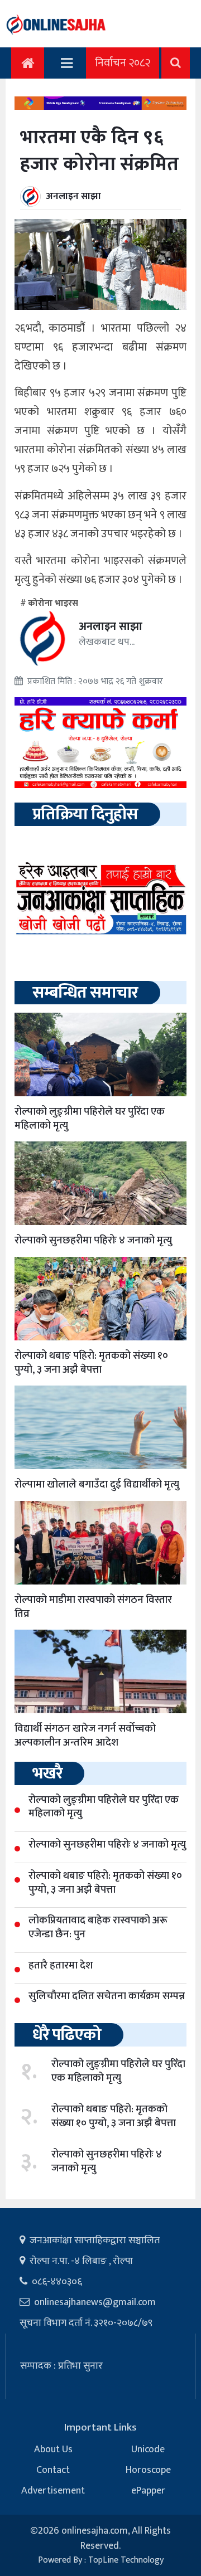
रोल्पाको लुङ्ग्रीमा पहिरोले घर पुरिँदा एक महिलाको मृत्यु (90, 1119)
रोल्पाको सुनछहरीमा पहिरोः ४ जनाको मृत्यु (93, 1240)
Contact (53, 2470)
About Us (53, 2449)
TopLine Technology (126, 2560)
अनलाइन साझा (74, 196)
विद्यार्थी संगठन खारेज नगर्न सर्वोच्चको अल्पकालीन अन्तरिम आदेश (85, 1736)
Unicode (148, 2449)
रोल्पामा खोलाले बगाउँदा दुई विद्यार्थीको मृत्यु (97, 1484)
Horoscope (148, 2470)
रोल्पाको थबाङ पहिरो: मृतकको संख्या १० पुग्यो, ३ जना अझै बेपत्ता (91, 1363)
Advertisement (53, 2491)
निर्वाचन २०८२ (123, 63)
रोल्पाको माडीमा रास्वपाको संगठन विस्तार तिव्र (93, 1607)
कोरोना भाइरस (53, 603)
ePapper (148, 2491)
